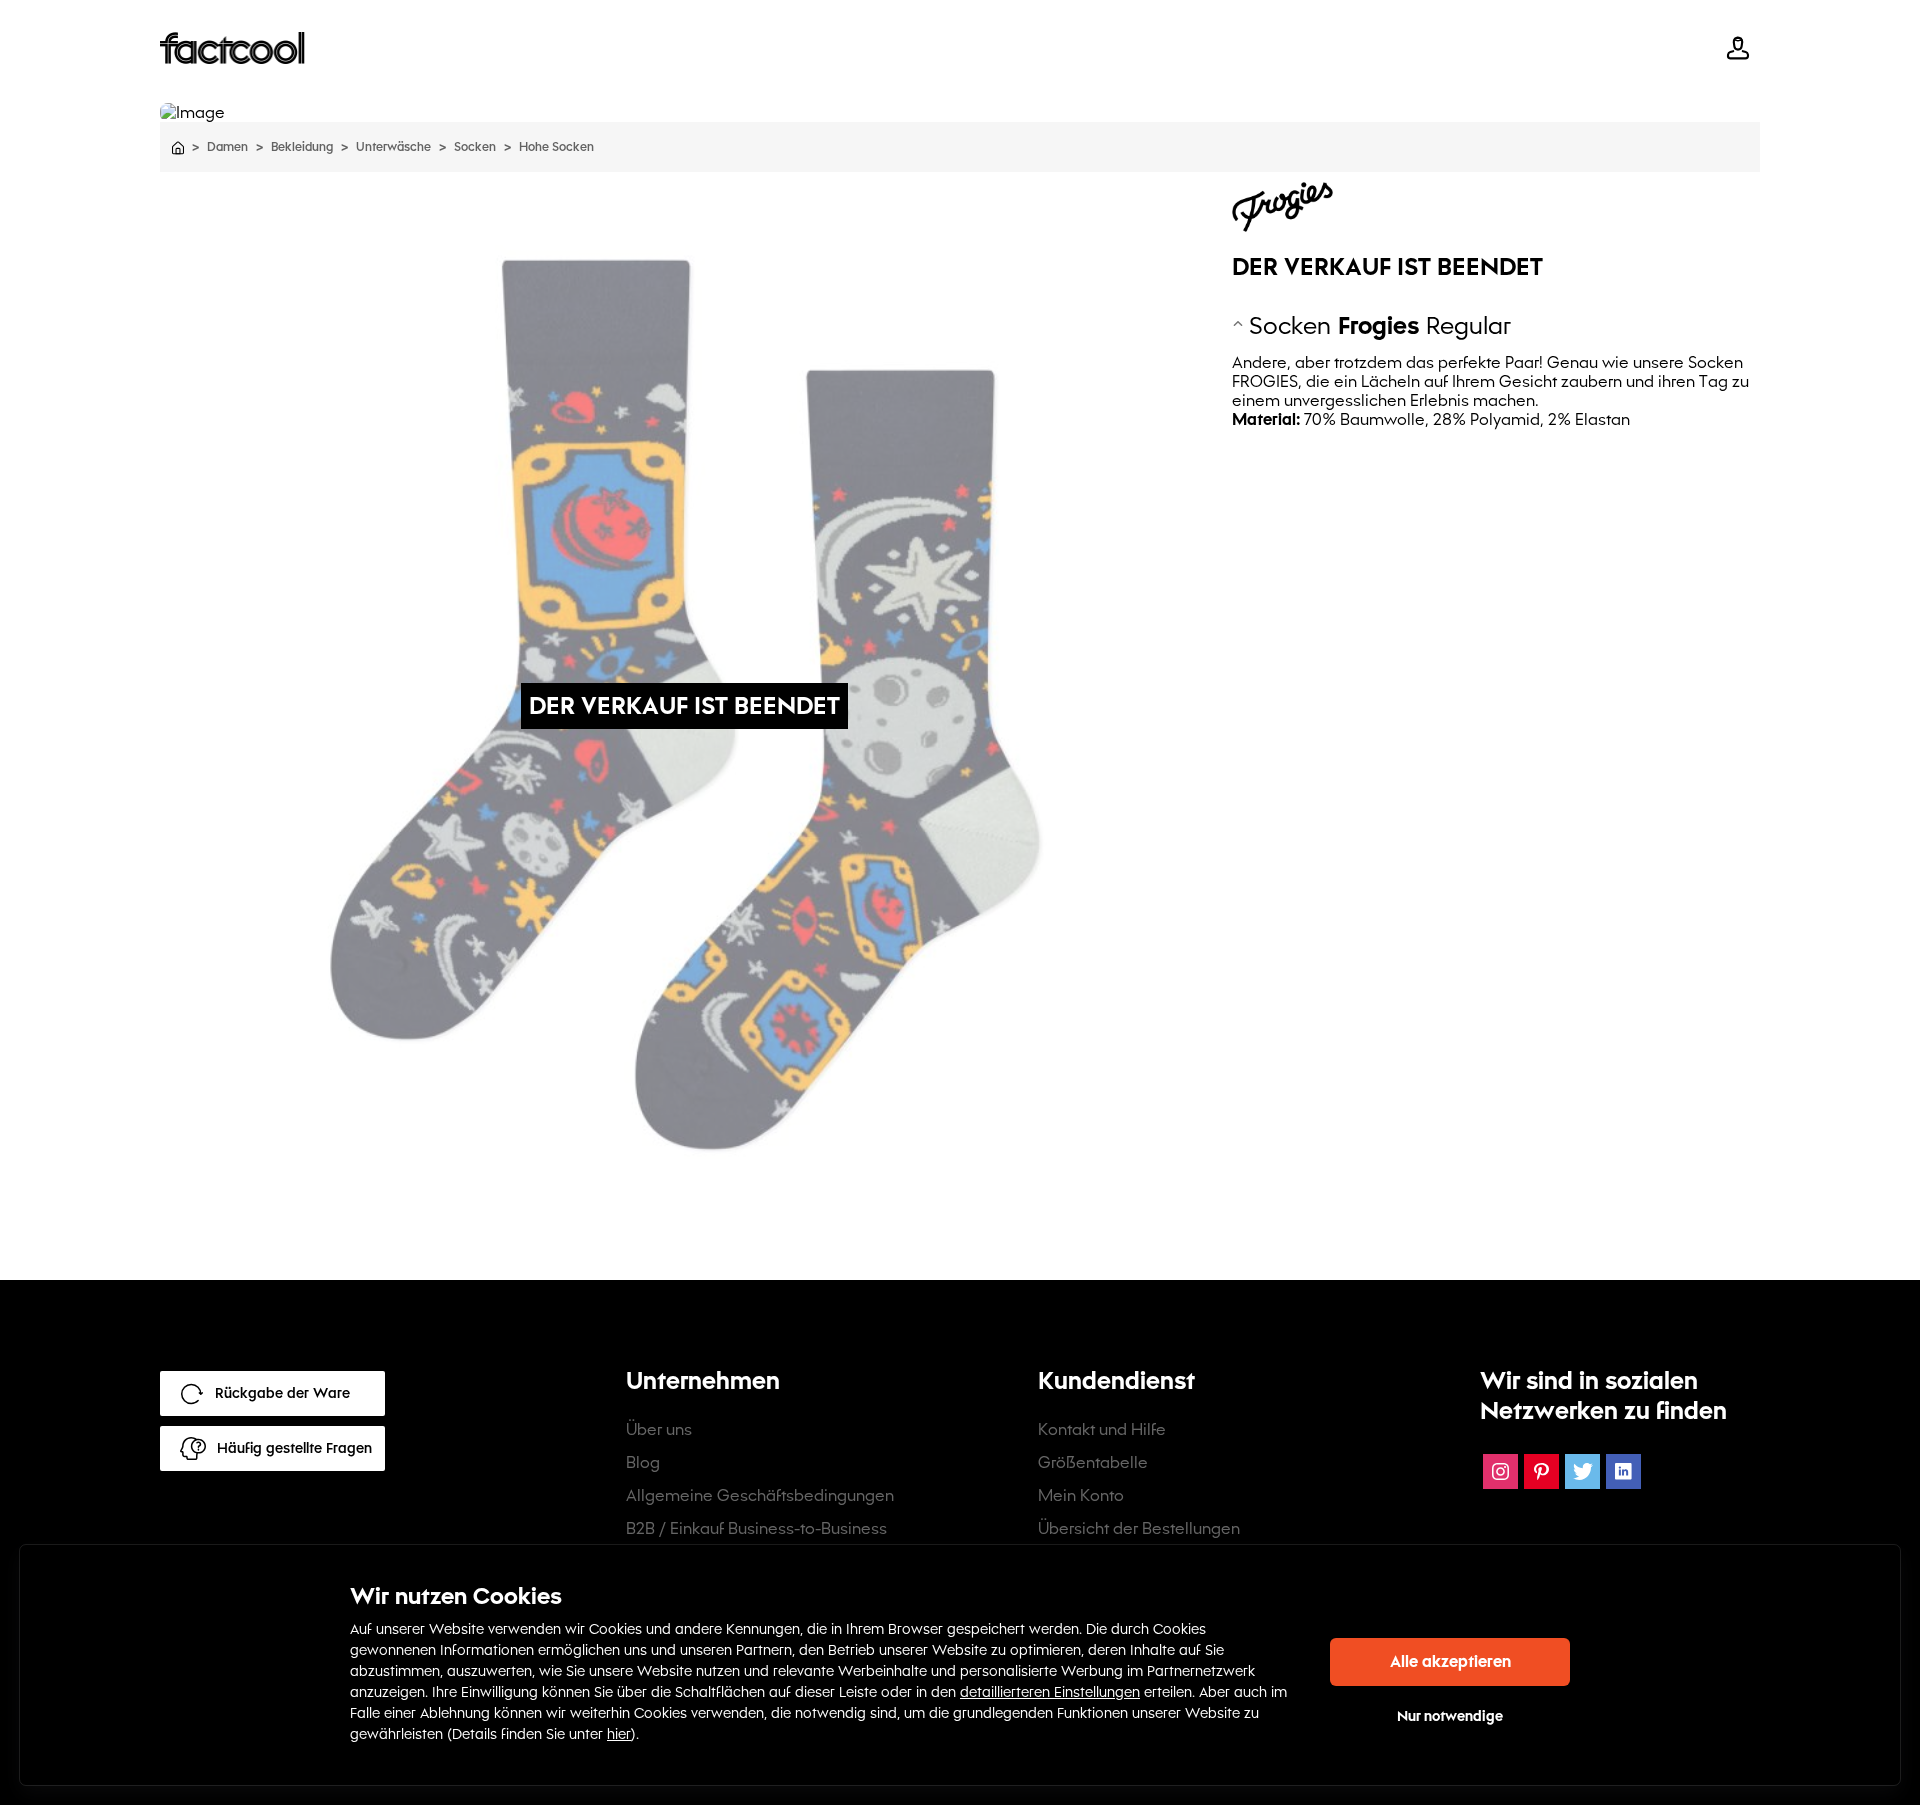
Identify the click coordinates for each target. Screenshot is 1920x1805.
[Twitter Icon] (1582, 1471)
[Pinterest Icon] (1541, 1471)
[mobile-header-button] (1738, 48)
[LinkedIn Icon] (1623, 1471)
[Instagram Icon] (1500, 1471)
